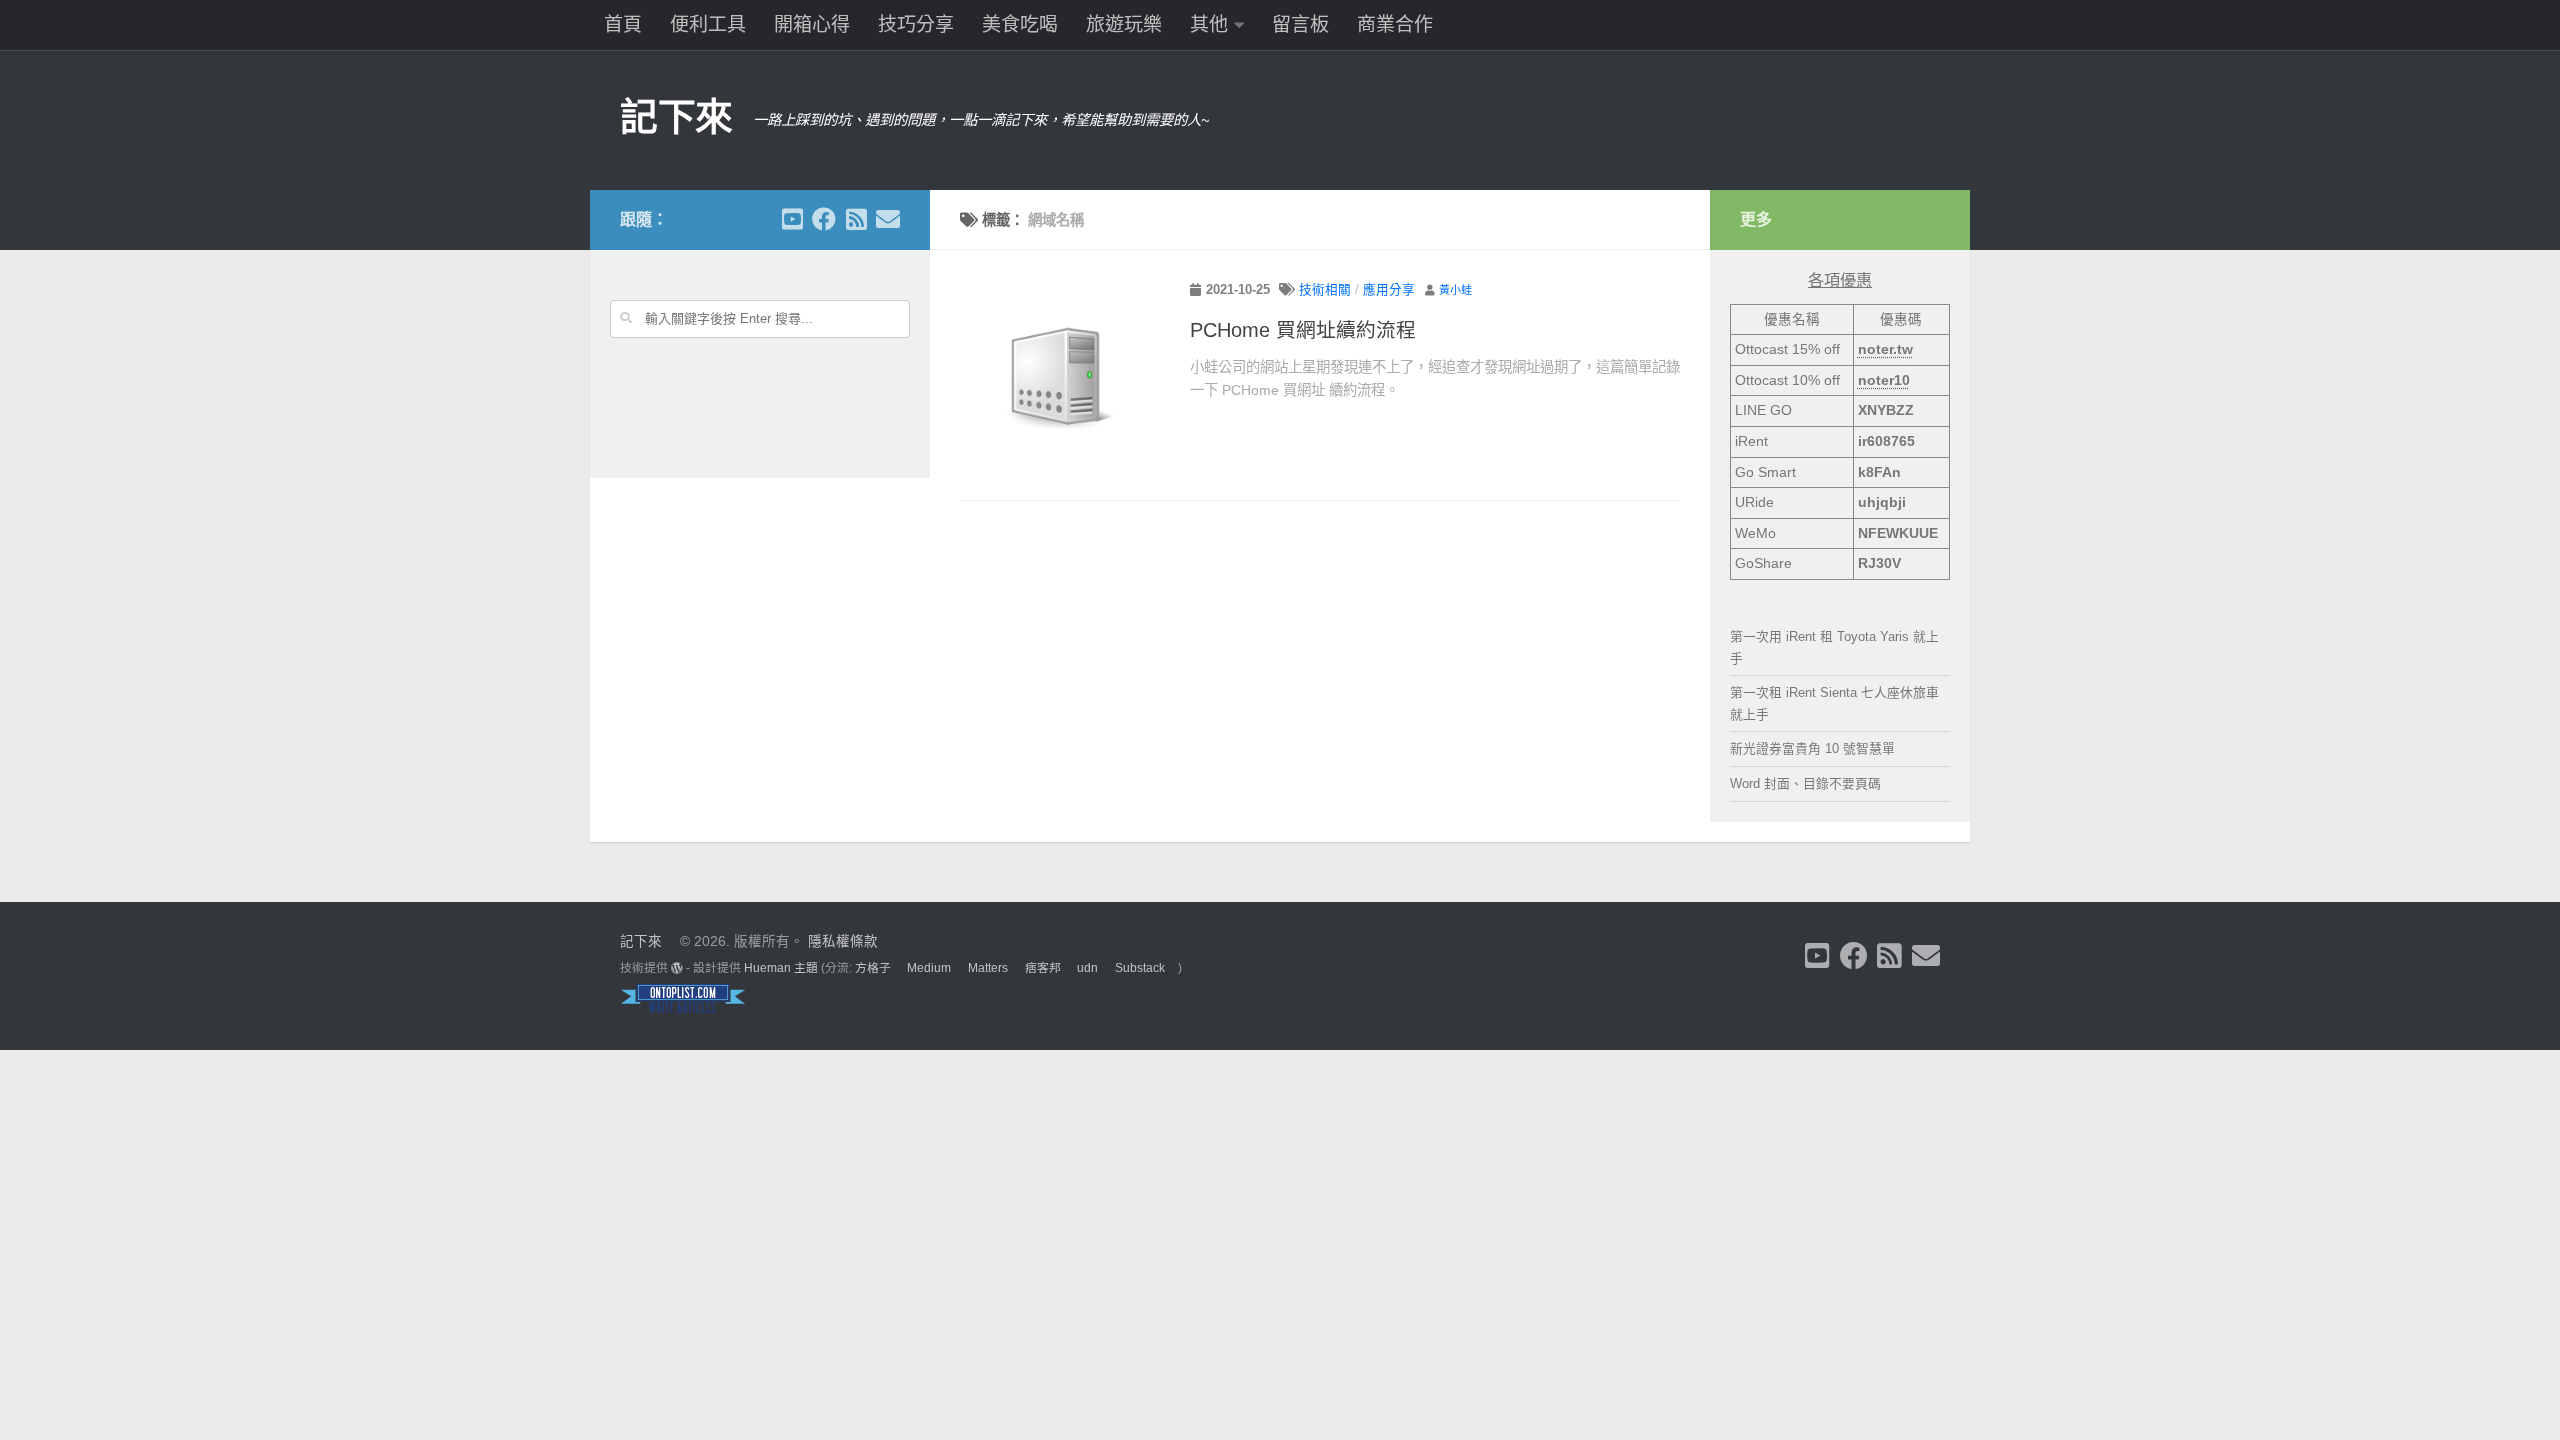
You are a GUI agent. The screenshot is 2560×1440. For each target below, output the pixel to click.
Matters (988, 968)
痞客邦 (1043, 968)
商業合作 (1395, 24)
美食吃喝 (1020, 24)
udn (1087, 968)
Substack (1140, 968)
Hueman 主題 (781, 968)
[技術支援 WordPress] (677, 968)
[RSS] (856, 219)
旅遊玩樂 (1124, 24)
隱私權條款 (843, 941)
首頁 (623, 24)
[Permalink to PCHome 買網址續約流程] (1060, 380)
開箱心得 (812, 24)
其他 (1209, 24)
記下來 (676, 117)
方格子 (873, 968)
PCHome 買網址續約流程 (1303, 330)
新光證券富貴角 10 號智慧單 (1812, 748)
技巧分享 (916, 24)
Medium (929, 968)
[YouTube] (792, 219)
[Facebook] (824, 219)
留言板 (1300, 24)
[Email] (888, 219)
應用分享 (1389, 290)
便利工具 (708, 24)
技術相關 (1325, 290)
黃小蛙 (1455, 290)
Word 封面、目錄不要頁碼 (1805, 783)
